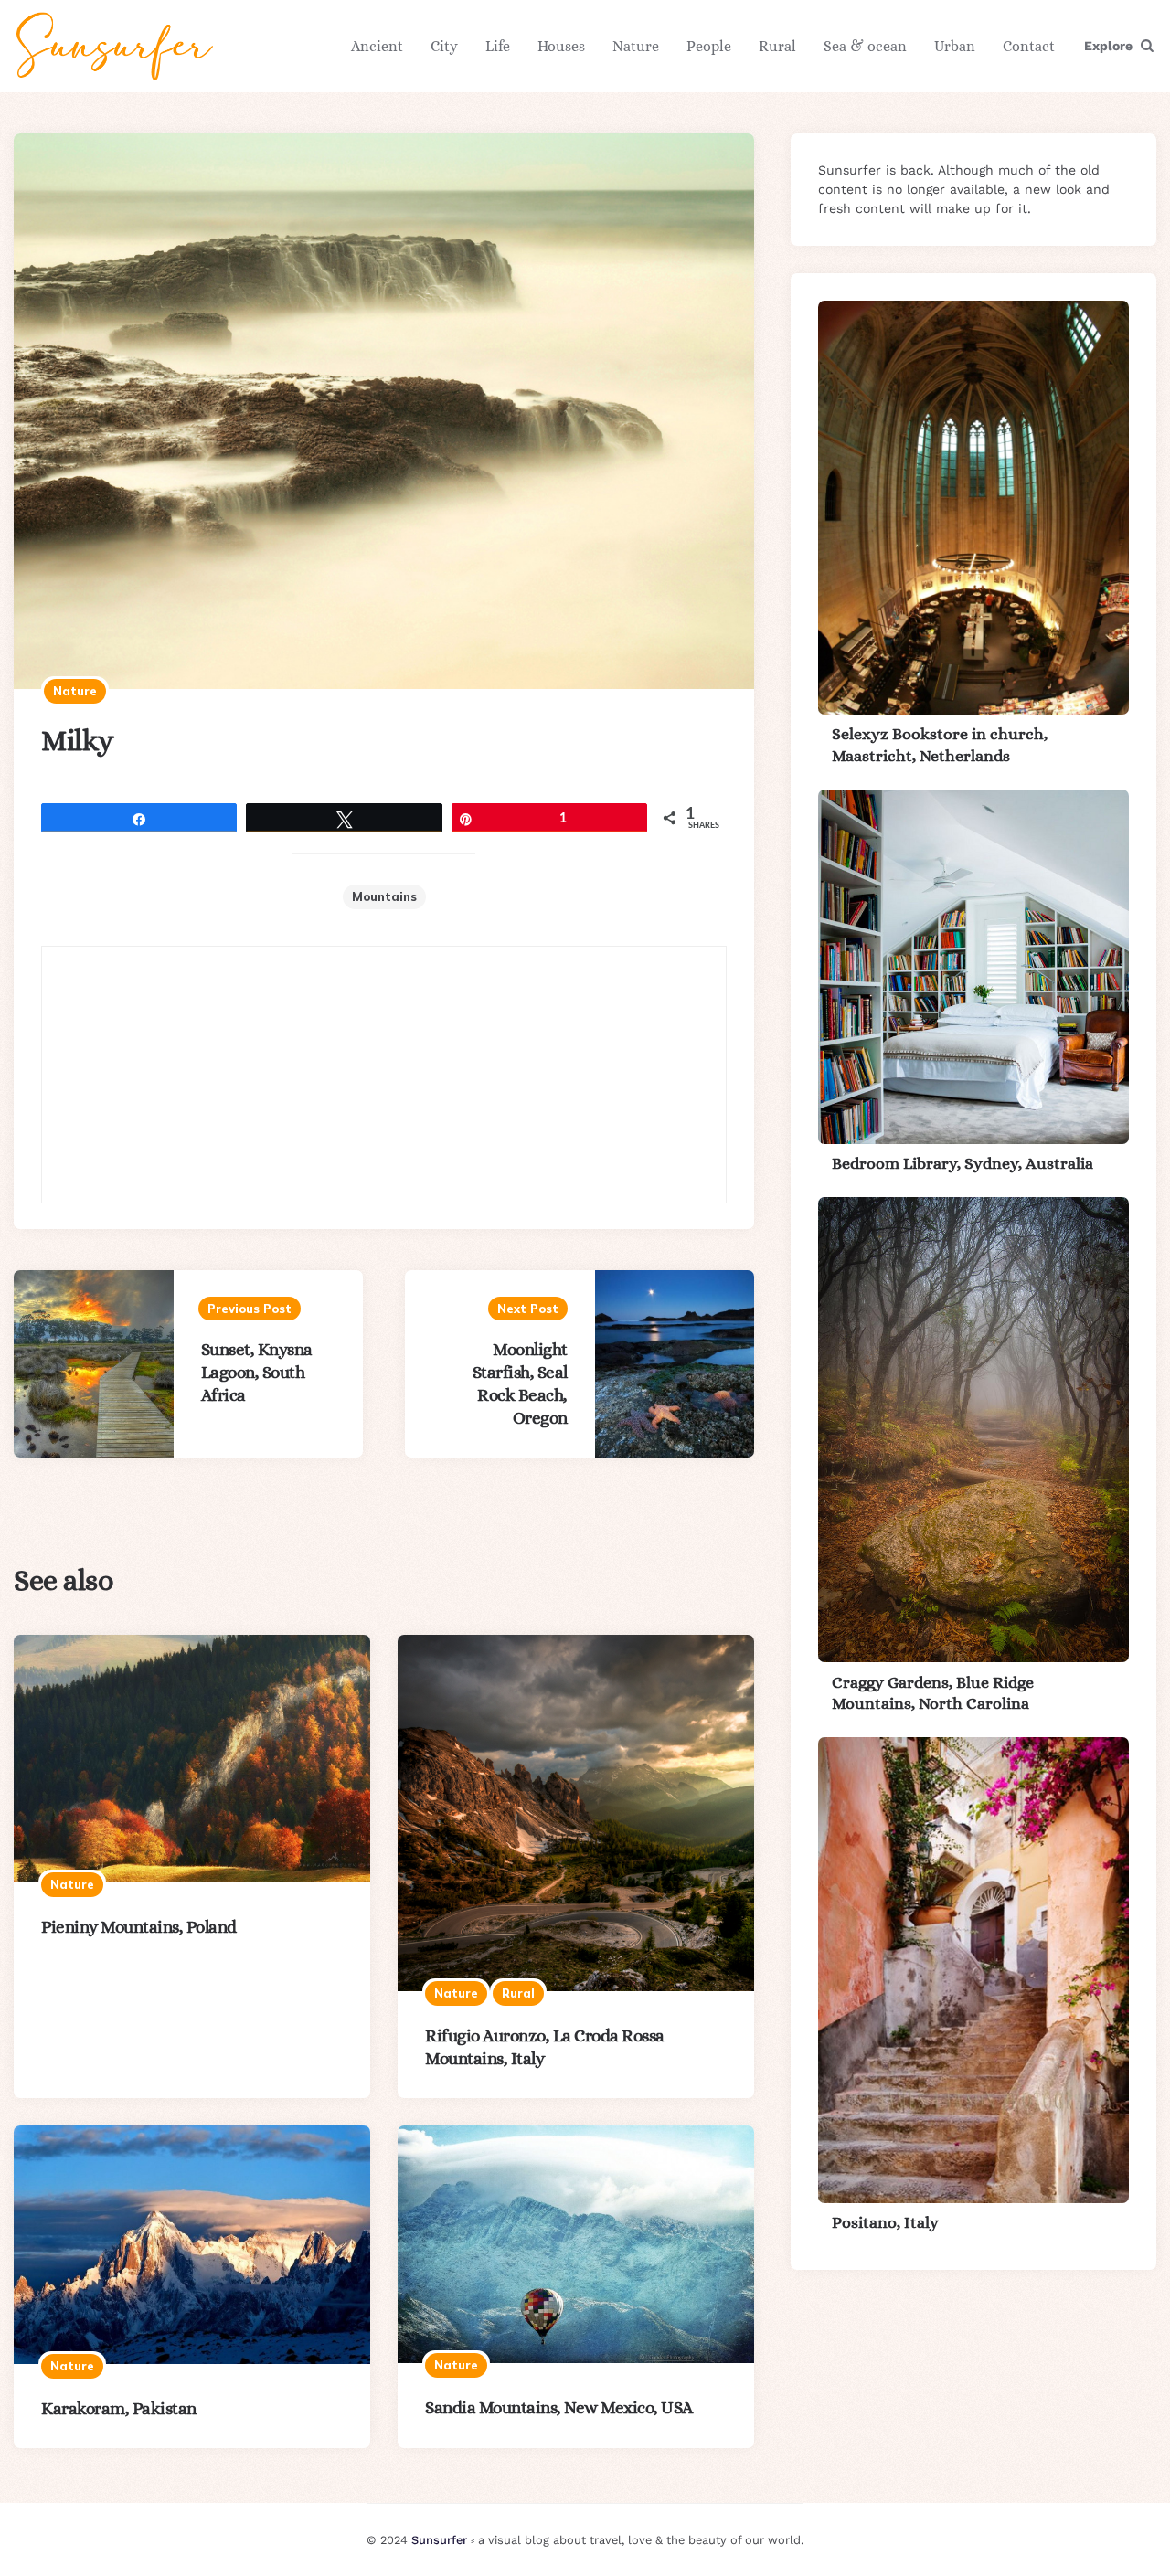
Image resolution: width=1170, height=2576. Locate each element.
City (444, 46)
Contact (1029, 46)
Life (498, 46)
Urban (955, 46)
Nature (636, 46)
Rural (777, 46)
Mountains (384, 896)
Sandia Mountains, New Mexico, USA (559, 2407)
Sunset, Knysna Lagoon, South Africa (257, 1372)
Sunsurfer (439, 2540)
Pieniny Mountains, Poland (139, 1927)
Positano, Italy (885, 2222)
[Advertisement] (384, 1075)
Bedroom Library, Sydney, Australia (963, 1163)
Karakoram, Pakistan (119, 2408)
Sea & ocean (865, 46)
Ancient (377, 46)
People (709, 46)
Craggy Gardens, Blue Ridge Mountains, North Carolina (933, 1692)
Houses (561, 46)
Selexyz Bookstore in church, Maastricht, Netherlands (940, 744)
